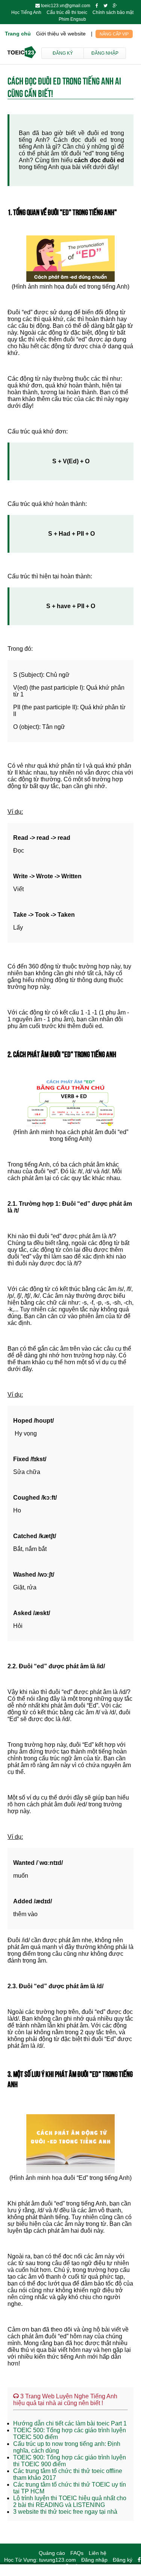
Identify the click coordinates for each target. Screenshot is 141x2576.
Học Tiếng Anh (26, 12)
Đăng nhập (105, 53)
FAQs (77, 2553)
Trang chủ (18, 34)
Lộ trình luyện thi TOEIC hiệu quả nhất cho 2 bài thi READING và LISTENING (70, 2501)
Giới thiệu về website (61, 34)
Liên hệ (98, 2553)
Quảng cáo (52, 2553)
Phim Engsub (72, 19)
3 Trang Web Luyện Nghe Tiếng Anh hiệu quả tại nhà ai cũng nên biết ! (65, 2400)
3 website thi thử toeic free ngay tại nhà (65, 2512)
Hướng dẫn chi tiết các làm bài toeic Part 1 (70, 2423)
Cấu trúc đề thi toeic (67, 12)
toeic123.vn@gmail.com (66, 6)
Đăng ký (63, 53)
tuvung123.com (58, 2560)
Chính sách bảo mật (113, 12)
